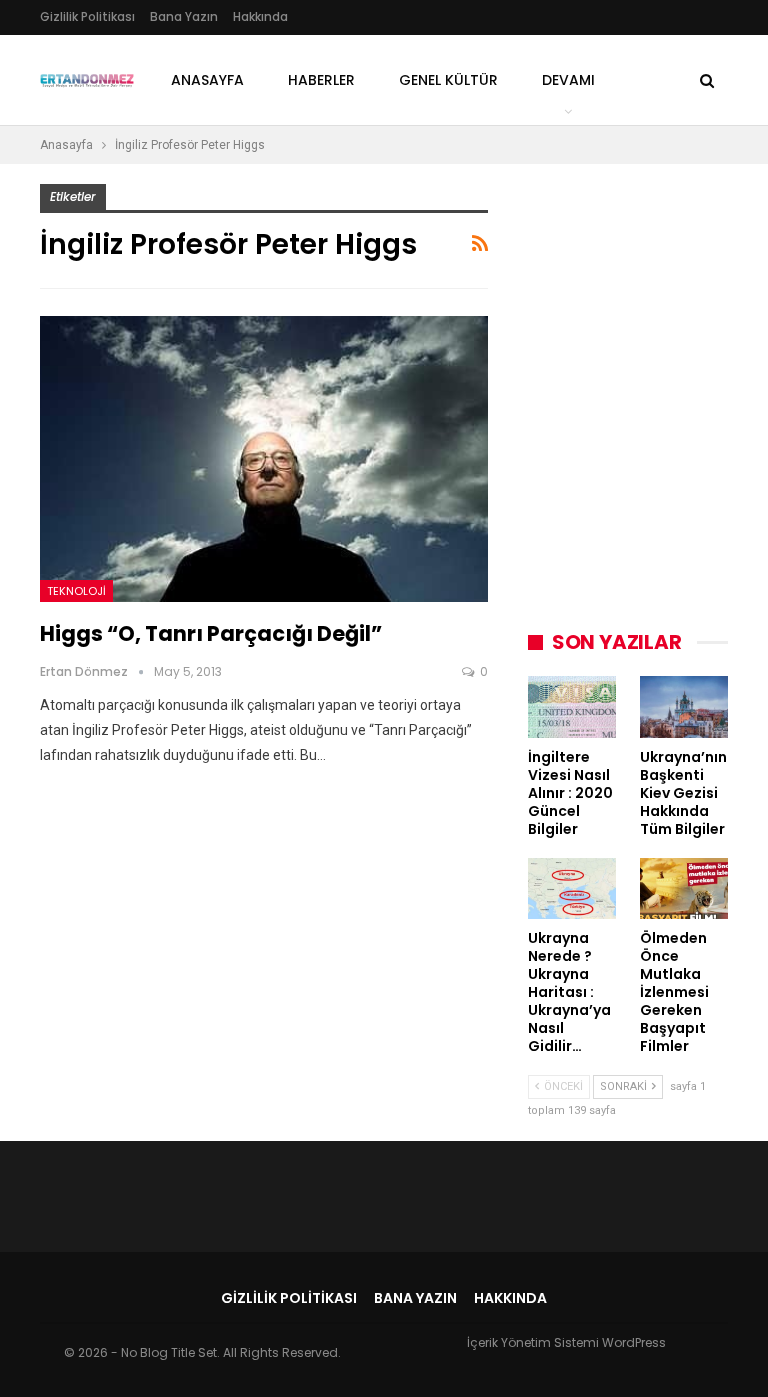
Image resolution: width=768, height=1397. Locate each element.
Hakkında (260, 16)
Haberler (321, 80)
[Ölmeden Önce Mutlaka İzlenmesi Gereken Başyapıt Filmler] (684, 889)
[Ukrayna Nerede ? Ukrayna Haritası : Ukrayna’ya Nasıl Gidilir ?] (572, 889)
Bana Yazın (184, 16)
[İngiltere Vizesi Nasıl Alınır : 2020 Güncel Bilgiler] (572, 707)
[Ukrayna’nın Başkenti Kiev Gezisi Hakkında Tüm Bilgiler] (684, 707)
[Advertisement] (648, 284)
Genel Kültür (448, 80)
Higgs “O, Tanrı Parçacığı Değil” (211, 633)
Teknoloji (76, 591)
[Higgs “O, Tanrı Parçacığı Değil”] (264, 459)
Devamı (568, 80)
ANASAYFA (207, 80)
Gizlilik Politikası (87, 16)
